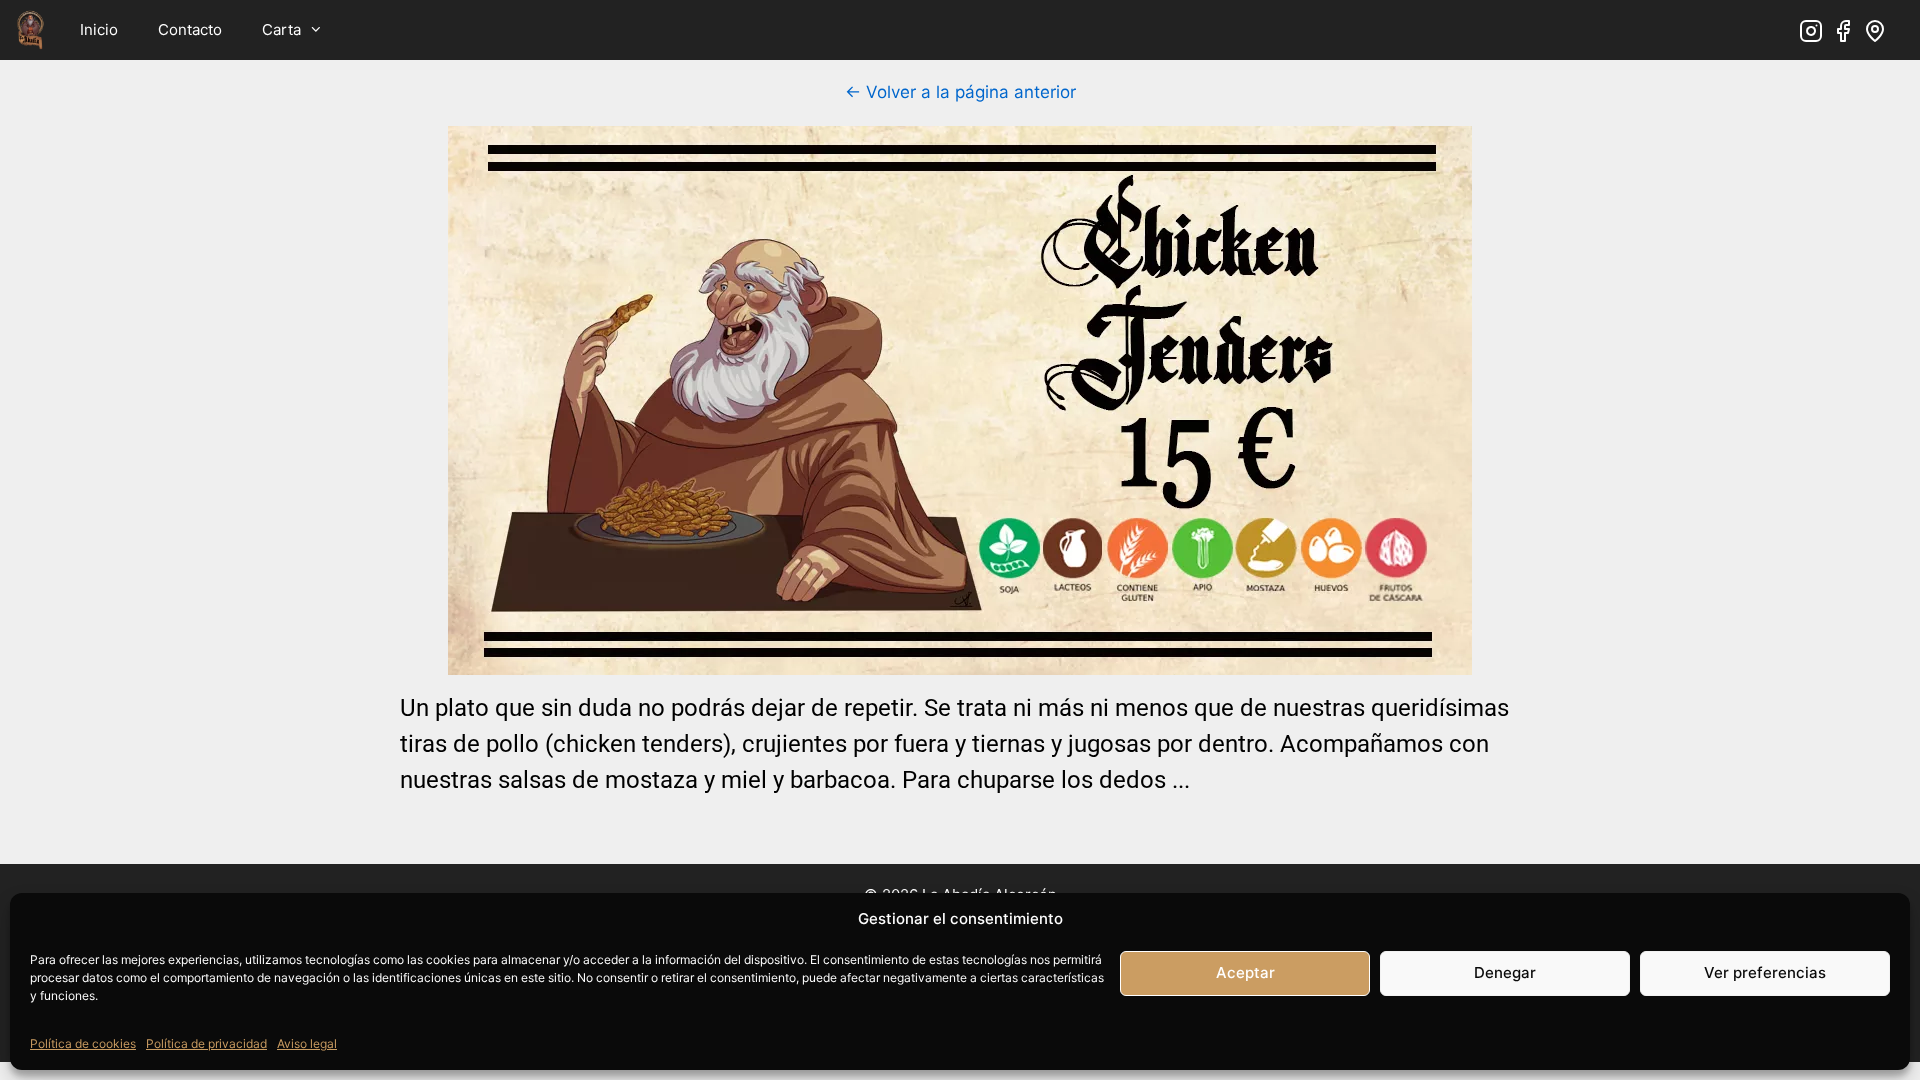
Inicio (99, 29)
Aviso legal (307, 1043)
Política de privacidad (206, 1043)
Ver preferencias (1765, 972)
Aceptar (1245, 972)
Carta (281, 29)
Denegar (1505, 972)
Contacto (190, 29)
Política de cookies (83, 1043)
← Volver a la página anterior (960, 92)
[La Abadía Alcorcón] (30, 30)
